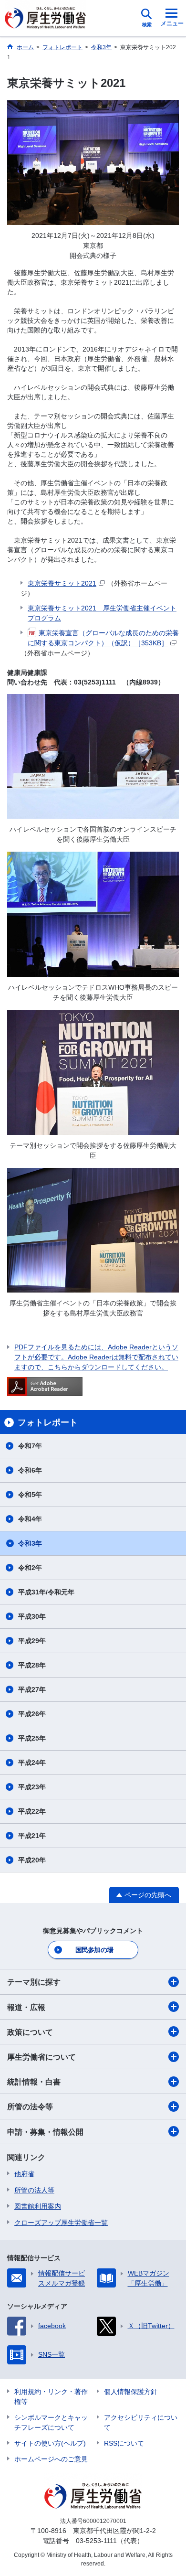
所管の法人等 (34, 2190)
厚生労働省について (41, 2057)
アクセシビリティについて (141, 2422)
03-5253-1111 (96, 2541)
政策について (30, 2032)
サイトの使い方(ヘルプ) (50, 2443)
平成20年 (32, 1860)
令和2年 (30, 1568)
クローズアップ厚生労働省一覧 (61, 2223)
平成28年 (32, 1665)
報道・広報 (26, 2007)
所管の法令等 (30, 2107)
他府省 (24, 2174)
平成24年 (32, 1763)
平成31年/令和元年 (46, 1592)
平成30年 (32, 1616)
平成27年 (32, 1689)
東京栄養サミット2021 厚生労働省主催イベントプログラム (102, 613)
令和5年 (30, 1495)
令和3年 (30, 1543)
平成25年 (32, 1738)
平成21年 (32, 1836)
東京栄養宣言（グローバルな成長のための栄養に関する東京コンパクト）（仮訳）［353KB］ (103, 638)
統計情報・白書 (34, 2082)
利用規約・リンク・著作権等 (51, 2397)
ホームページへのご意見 (51, 2459)
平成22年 (32, 1811)
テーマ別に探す (34, 1982)
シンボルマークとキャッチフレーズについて (51, 2422)
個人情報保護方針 (131, 2392)
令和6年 (30, 1470)
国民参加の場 (94, 1950)
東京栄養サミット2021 (62, 583)
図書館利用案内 (38, 2206)
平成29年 (32, 1641)
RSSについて (124, 2443)
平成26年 (32, 1714)
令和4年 (30, 1519)
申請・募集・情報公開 (45, 2132)
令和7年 (30, 1446)
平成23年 (32, 1787)
